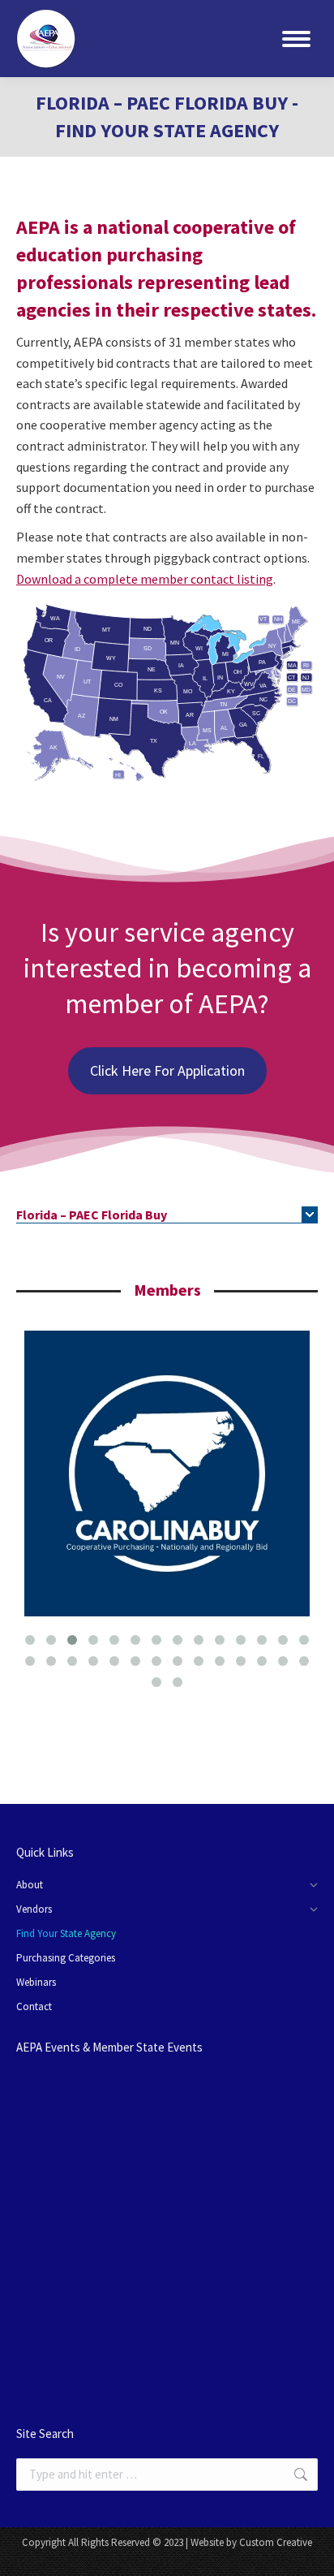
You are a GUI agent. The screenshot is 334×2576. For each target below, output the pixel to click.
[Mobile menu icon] (296, 39)
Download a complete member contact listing (145, 579)
